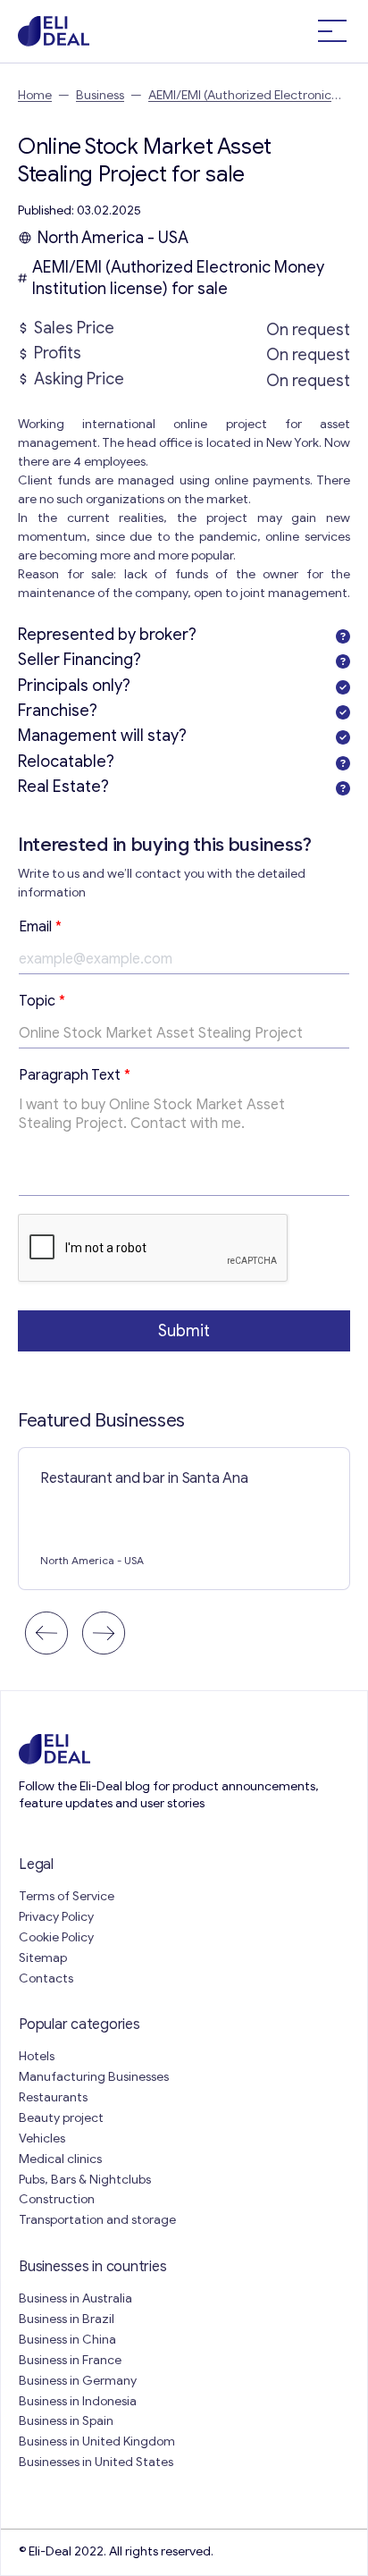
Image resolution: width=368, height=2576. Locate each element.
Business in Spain (66, 2421)
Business (100, 95)
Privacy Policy (56, 1917)
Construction (57, 2199)
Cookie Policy (56, 1937)
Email (40, 927)
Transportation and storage (97, 2220)
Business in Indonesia (78, 2401)
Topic (42, 1001)
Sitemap (43, 1958)
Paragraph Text (75, 1075)
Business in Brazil (67, 2319)
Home (35, 95)
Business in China (67, 2340)
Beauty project (61, 2118)
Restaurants (53, 2097)
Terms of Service (67, 1896)
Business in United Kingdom (97, 2441)
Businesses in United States (96, 2462)
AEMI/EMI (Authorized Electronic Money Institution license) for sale (178, 278)
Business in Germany (78, 2381)
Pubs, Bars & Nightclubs (85, 2180)
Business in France (70, 2360)
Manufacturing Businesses (94, 2077)
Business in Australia (75, 2298)
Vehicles (42, 2138)
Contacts (46, 1978)
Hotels (37, 2056)
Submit (184, 1331)
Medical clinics (60, 2159)
